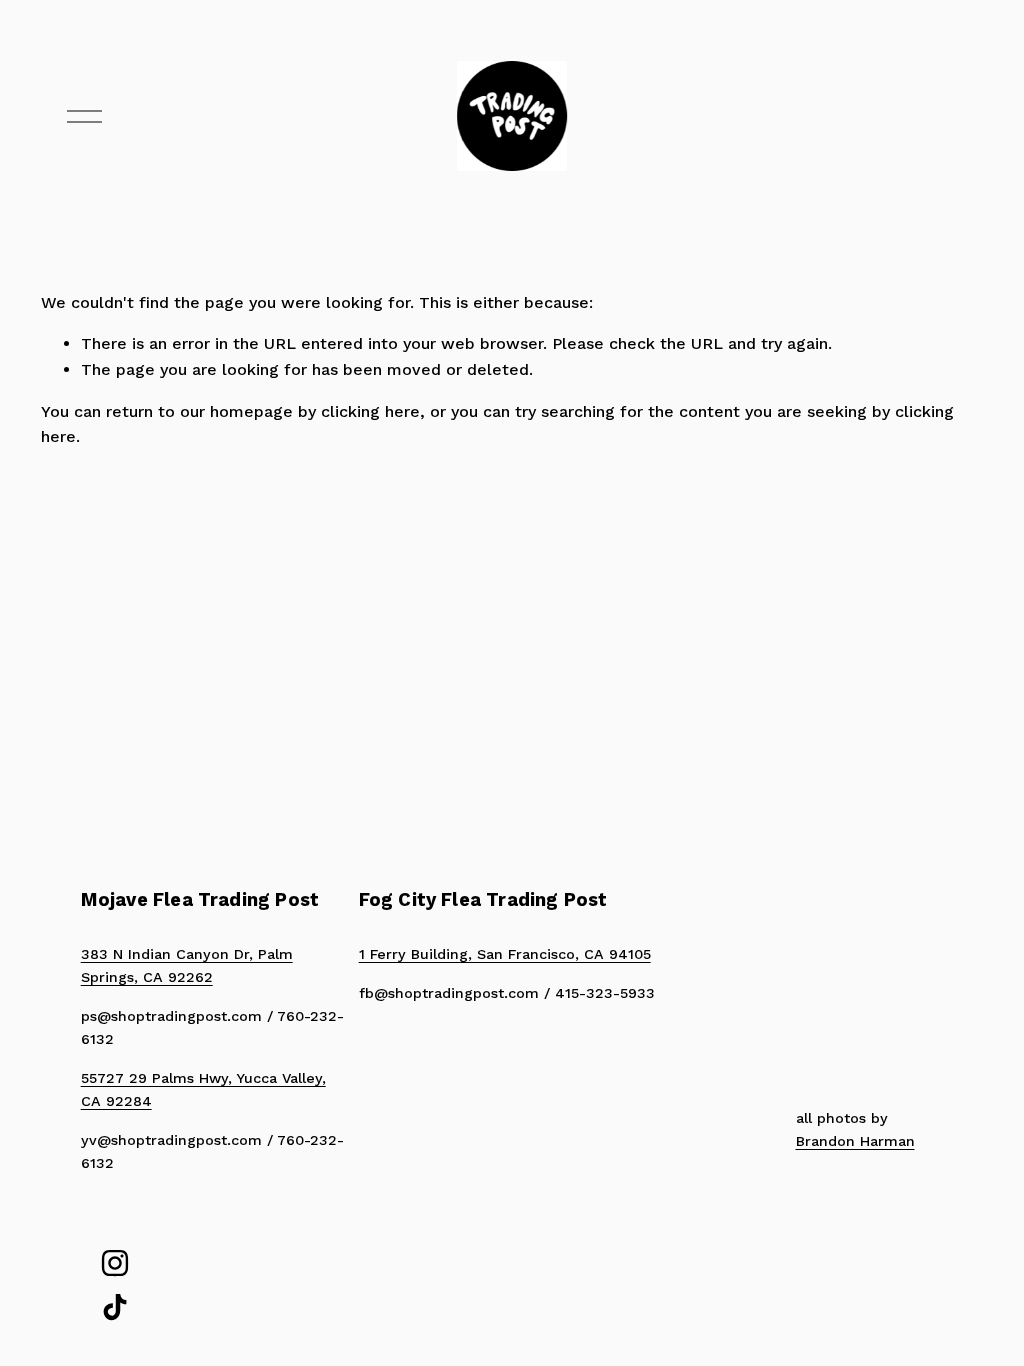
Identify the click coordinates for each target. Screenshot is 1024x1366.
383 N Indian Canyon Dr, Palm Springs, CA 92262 (187, 965)
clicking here (370, 411)
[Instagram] (115, 1263)
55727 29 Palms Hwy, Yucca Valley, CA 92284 (203, 1089)
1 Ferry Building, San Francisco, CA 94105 (505, 954)
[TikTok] (115, 1307)
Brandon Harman (855, 1141)
